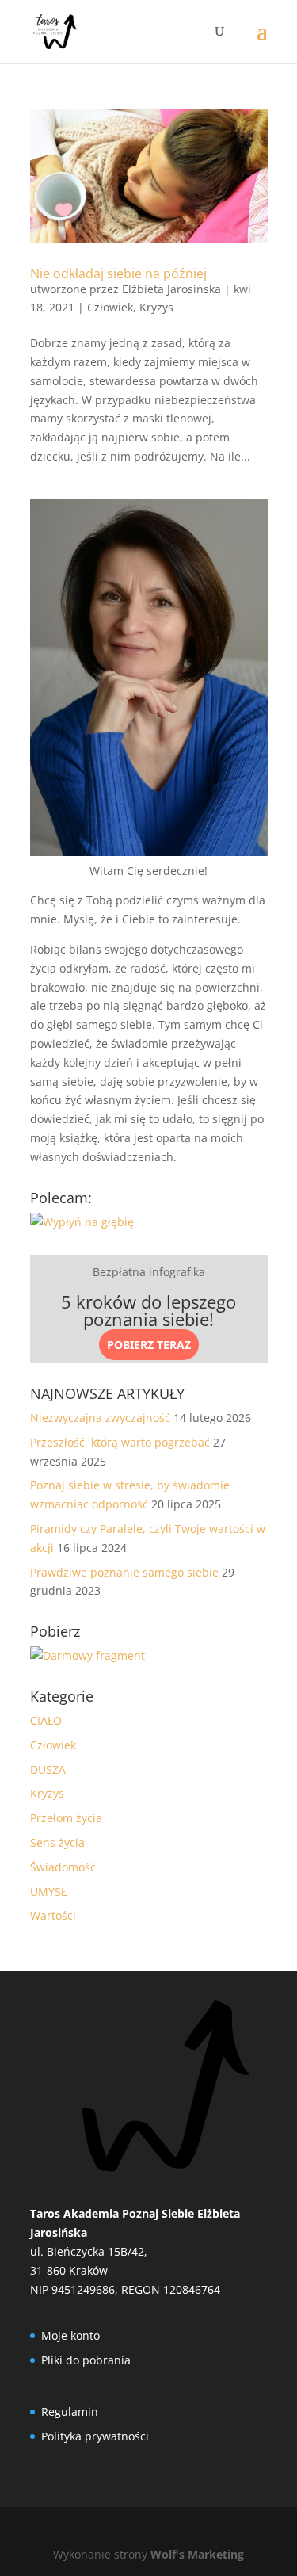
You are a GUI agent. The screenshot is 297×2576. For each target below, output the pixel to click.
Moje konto (70, 2335)
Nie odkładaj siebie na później (118, 273)
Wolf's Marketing (197, 2554)
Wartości (53, 1915)
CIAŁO (46, 1720)
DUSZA (48, 1770)
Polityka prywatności (95, 2436)
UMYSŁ (48, 1892)
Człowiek (110, 307)
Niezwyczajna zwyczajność (100, 1418)
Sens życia (57, 1842)
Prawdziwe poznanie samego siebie (124, 1572)
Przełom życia (66, 1818)
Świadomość (63, 1867)
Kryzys (156, 307)
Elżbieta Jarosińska (171, 289)
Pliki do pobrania (86, 2360)
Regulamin (70, 2412)
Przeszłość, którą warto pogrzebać (120, 1442)
